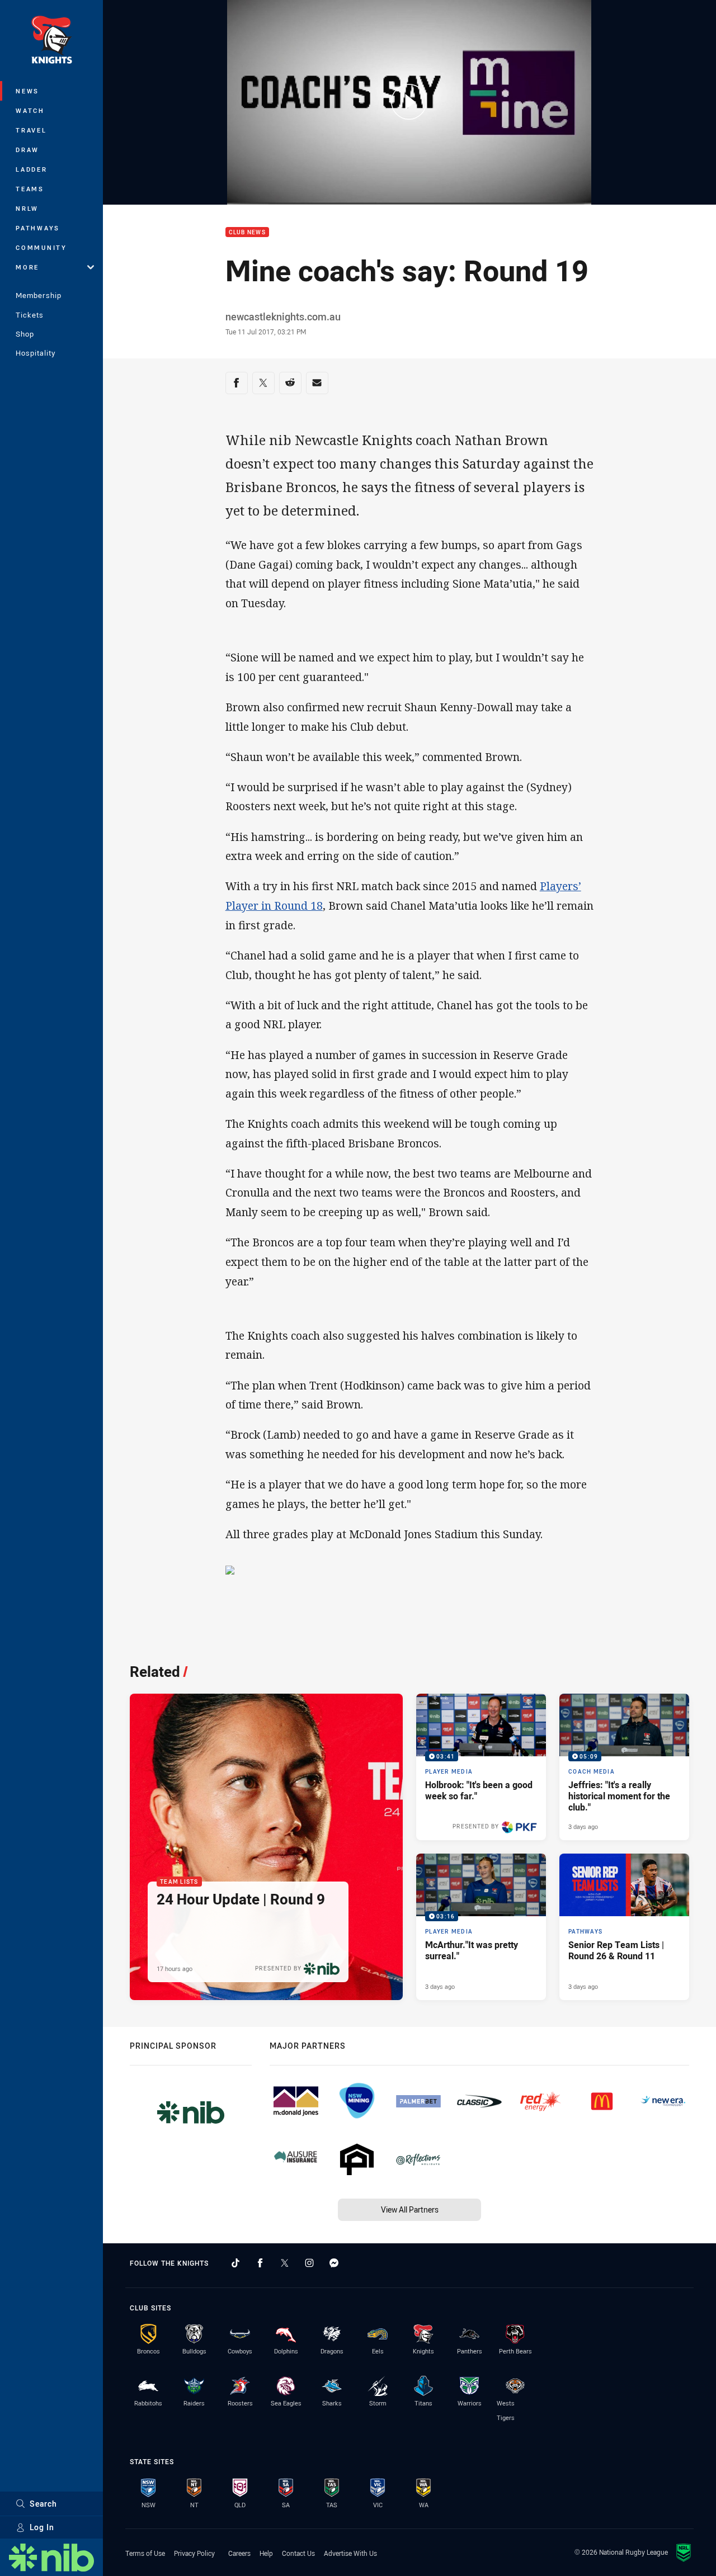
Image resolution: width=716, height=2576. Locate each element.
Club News (247, 232)
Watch (30, 110)
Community (41, 247)
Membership (39, 295)
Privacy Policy (194, 2553)
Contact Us (298, 2553)
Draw (27, 150)
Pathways (38, 228)
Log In (42, 2527)
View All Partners (410, 2209)
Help (266, 2553)
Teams (30, 189)
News (27, 91)
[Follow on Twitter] (285, 2263)
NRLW (27, 208)
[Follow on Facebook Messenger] (334, 2263)
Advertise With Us (350, 2553)
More (27, 267)
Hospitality (36, 353)
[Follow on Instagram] (309, 2263)
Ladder (32, 169)
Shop (25, 334)
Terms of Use (145, 2553)
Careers (239, 2553)
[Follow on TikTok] (235, 2263)
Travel (31, 130)
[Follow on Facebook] (260, 2263)
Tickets (30, 315)
